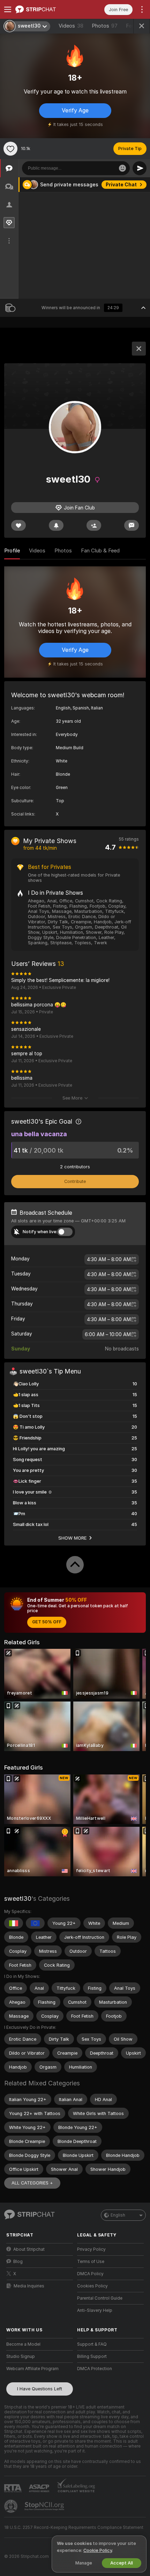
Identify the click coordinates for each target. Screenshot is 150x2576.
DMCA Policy (90, 2274)
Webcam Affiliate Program (32, 2369)
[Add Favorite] (10, 149)
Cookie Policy (98, 2550)
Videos (71, 26)
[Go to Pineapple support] (12, 2506)
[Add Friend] (94, 525)
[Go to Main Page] (45, 9)
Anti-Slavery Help (95, 2310)
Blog (18, 2262)
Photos (105, 26)
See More (72, 1098)
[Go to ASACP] (40, 2488)
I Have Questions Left (40, 2389)
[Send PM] (132, 525)
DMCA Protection (95, 2369)
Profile (12, 551)
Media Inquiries (29, 2286)
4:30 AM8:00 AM (109, 1259)
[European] (35, 1923)
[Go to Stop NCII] (45, 2506)
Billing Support (92, 2357)
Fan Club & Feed (100, 551)
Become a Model (23, 2344)
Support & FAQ (92, 2344)
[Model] (139, 349)
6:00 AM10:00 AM (108, 1334)
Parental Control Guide (100, 2298)
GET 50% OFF (47, 1622)
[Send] (140, 168)
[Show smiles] (122, 168)
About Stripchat (29, 2249)
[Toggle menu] (8, 9)
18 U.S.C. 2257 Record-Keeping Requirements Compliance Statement (74, 2527)
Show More (73, 1538)
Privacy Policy (91, 2249)
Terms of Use (91, 2262)
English (118, 2215)
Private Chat (121, 185)
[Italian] (14, 1923)
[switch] (65, 1232)
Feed (132, 26)
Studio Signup (21, 2357)
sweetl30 (18, 1899)
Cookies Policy (92, 2286)
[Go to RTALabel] (14, 2488)
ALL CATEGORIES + (32, 2183)
